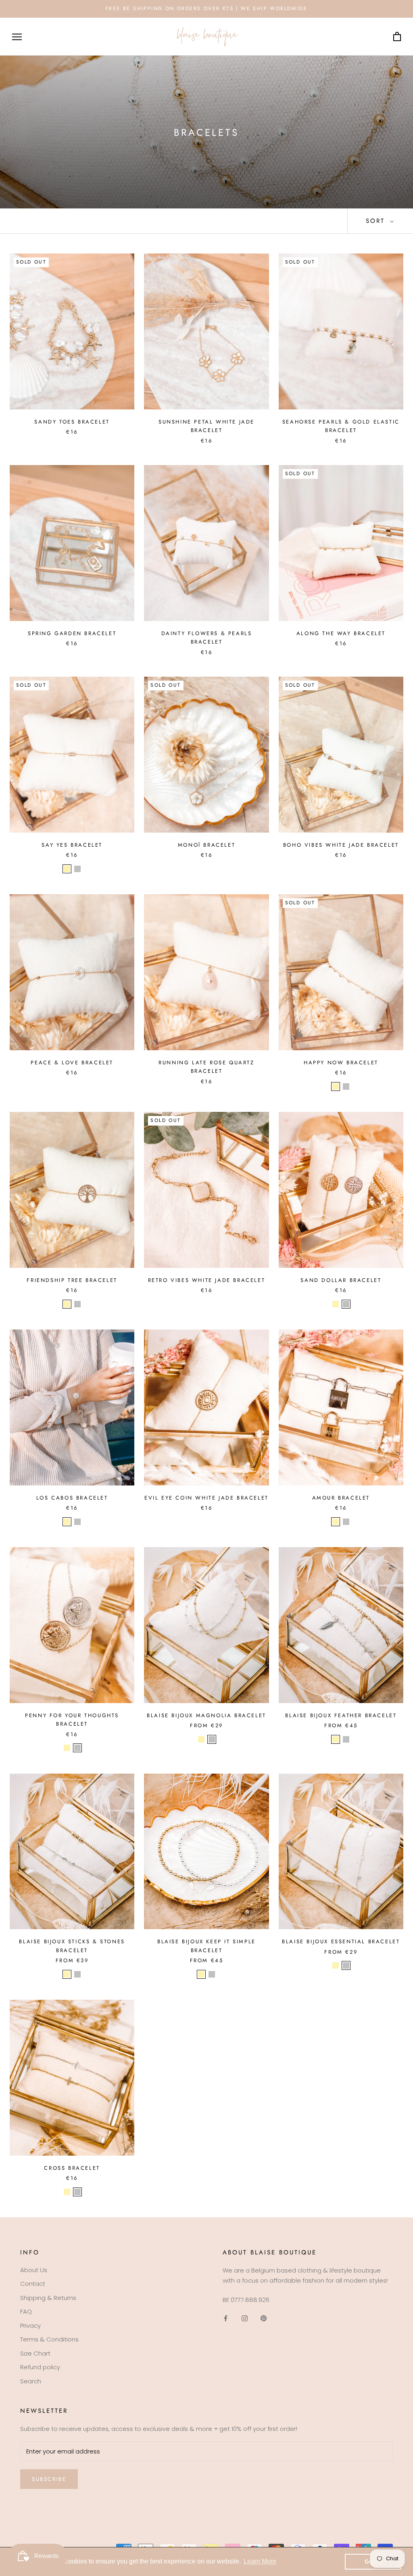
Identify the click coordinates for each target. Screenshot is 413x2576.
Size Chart (35, 2353)
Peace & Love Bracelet (72, 1063)
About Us (34, 2270)
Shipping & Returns (48, 2298)
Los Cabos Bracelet (72, 1498)
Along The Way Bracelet (341, 633)
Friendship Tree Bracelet (72, 1280)
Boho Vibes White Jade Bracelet (341, 845)
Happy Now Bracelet (341, 1063)
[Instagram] (245, 2318)
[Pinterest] (264, 2318)
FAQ (26, 2311)
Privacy (30, 2326)
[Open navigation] (17, 36)
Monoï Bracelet (206, 845)
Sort (377, 221)
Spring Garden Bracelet (72, 633)
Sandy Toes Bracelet (72, 422)
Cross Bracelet (72, 2168)
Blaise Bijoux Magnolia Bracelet (206, 1715)
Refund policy (40, 2367)
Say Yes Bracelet (72, 845)
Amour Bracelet (341, 1498)
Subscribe (49, 2479)
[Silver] (77, 869)
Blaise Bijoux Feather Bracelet (341, 1715)
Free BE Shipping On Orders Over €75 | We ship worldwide (206, 8)
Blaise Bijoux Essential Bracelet (341, 1941)
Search (31, 2381)
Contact (33, 2284)
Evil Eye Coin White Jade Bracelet (206, 1498)
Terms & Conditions (49, 2339)
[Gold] (67, 869)
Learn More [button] (260, 2561)
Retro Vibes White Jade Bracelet (207, 1280)
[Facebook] (226, 2318)
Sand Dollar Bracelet (341, 1280)
